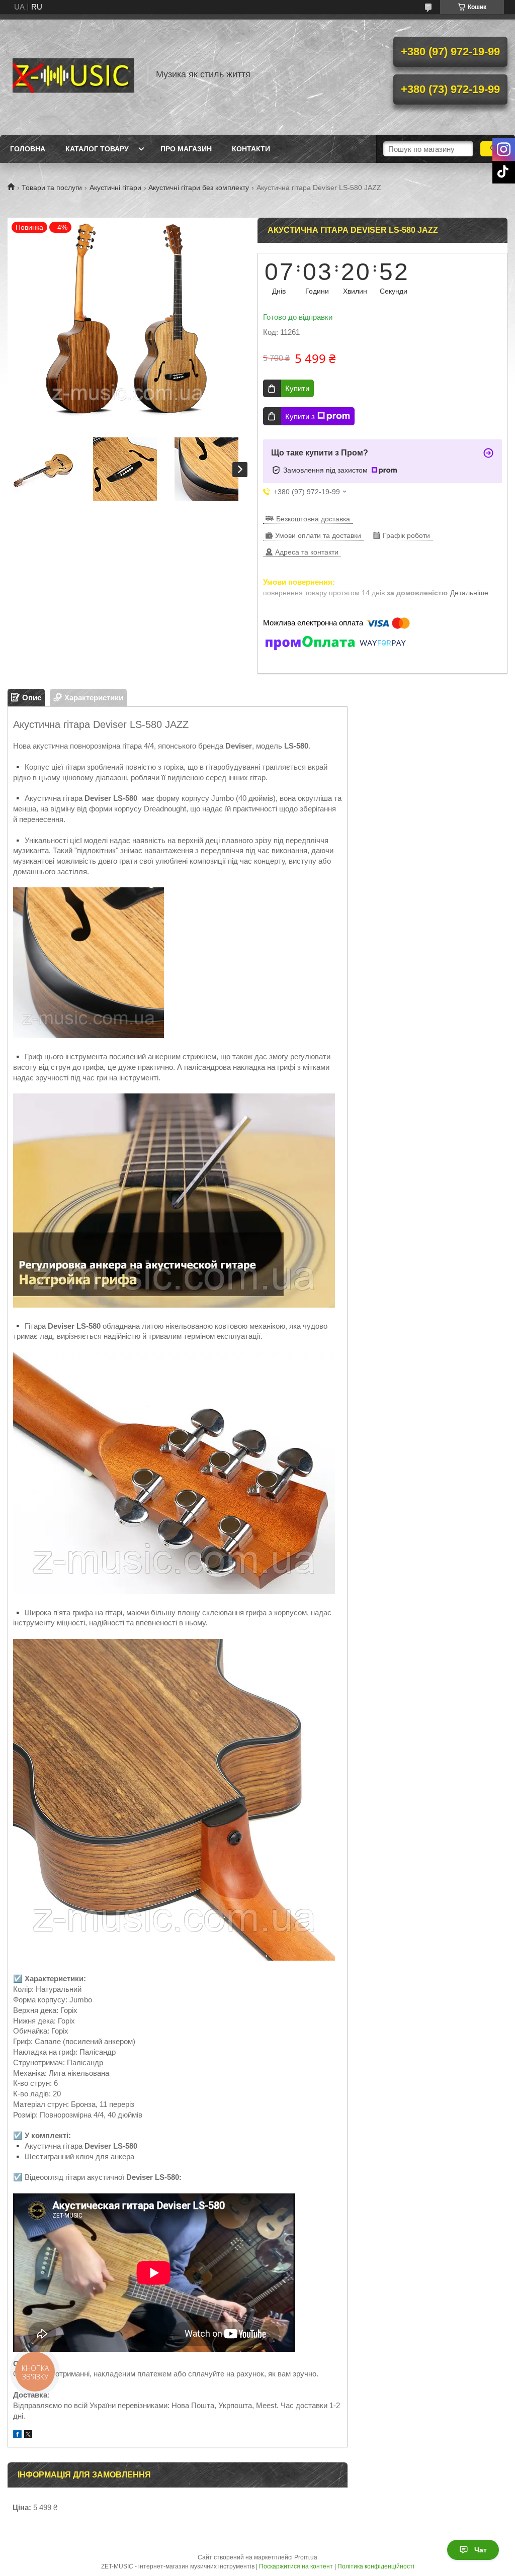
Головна (28, 149)
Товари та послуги (52, 188)
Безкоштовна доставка (313, 519)
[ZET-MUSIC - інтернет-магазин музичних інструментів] (73, 74)
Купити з (300, 417)
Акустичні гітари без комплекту (199, 188)
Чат (481, 2550)
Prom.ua (306, 2557)
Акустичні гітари (115, 188)
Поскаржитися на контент (296, 2566)
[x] (28, 2435)
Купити (297, 388)
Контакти (251, 149)
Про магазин (186, 149)
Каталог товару (97, 149)
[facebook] (17, 2435)
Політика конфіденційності (376, 2566)
